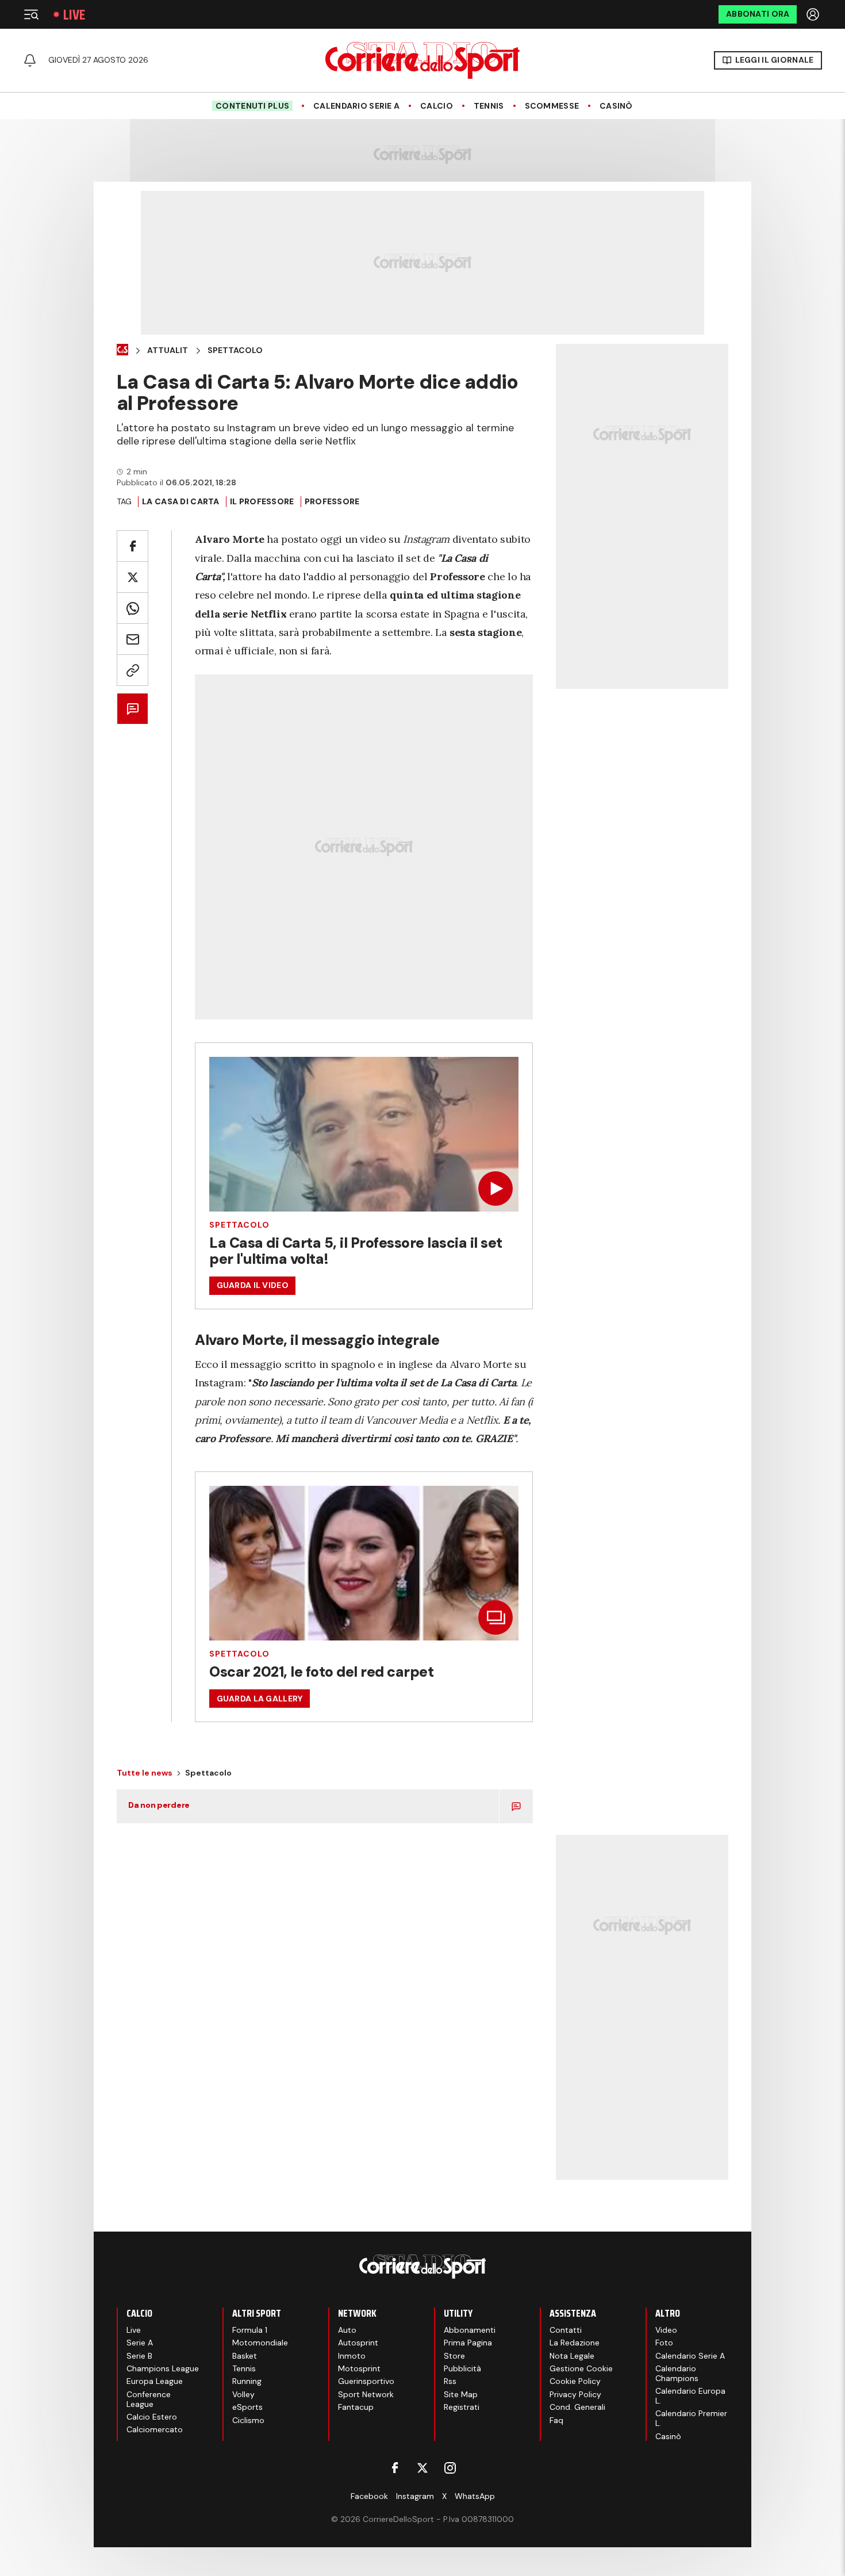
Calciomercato (155, 2429)
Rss (450, 2381)
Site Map (461, 2394)
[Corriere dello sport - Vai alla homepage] (422, 60)
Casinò (616, 106)
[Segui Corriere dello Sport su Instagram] (450, 2468)
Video (666, 2330)
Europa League (155, 2381)
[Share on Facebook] (132, 546)
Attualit (168, 350)
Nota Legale (572, 2356)
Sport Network (366, 2394)
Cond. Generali (577, 2407)
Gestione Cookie (581, 2368)
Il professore (262, 501)
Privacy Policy (575, 2394)
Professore (332, 501)
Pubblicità (462, 2368)
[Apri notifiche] (30, 60)
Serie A (140, 2343)
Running (247, 2381)
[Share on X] (132, 577)
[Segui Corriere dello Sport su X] (422, 2468)
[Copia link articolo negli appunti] (132, 670)
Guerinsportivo (366, 2381)
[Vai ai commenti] (132, 709)
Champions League (163, 2368)
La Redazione (575, 2343)
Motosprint (359, 2368)
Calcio (437, 106)
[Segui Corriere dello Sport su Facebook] (395, 2468)
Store (454, 2356)
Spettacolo (235, 350)
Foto (664, 2343)
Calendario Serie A (356, 106)
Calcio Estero (152, 2417)
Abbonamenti (470, 2330)
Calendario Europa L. (690, 2396)
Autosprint (358, 2343)
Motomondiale (260, 2343)
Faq (556, 2420)
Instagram (415, 2496)
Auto (347, 2330)
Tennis (489, 106)
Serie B (139, 2356)
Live (74, 15)
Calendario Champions (677, 2373)
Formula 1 (250, 2330)
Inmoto (352, 2356)
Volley (243, 2394)
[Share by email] (132, 639)
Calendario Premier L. (691, 2418)
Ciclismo (248, 2420)
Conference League (149, 2399)
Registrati (462, 2407)
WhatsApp (475, 2496)
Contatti (566, 2330)
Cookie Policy (575, 2381)
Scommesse (552, 106)
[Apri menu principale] (31, 14)
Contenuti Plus (252, 106)
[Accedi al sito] (814, 14)
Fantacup (356, 2407)
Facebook (369, 2496)
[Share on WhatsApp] (132, 608)
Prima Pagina (468, 2343)
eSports (247, 2407)
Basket (245, 2356)
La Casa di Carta (180, 501)
